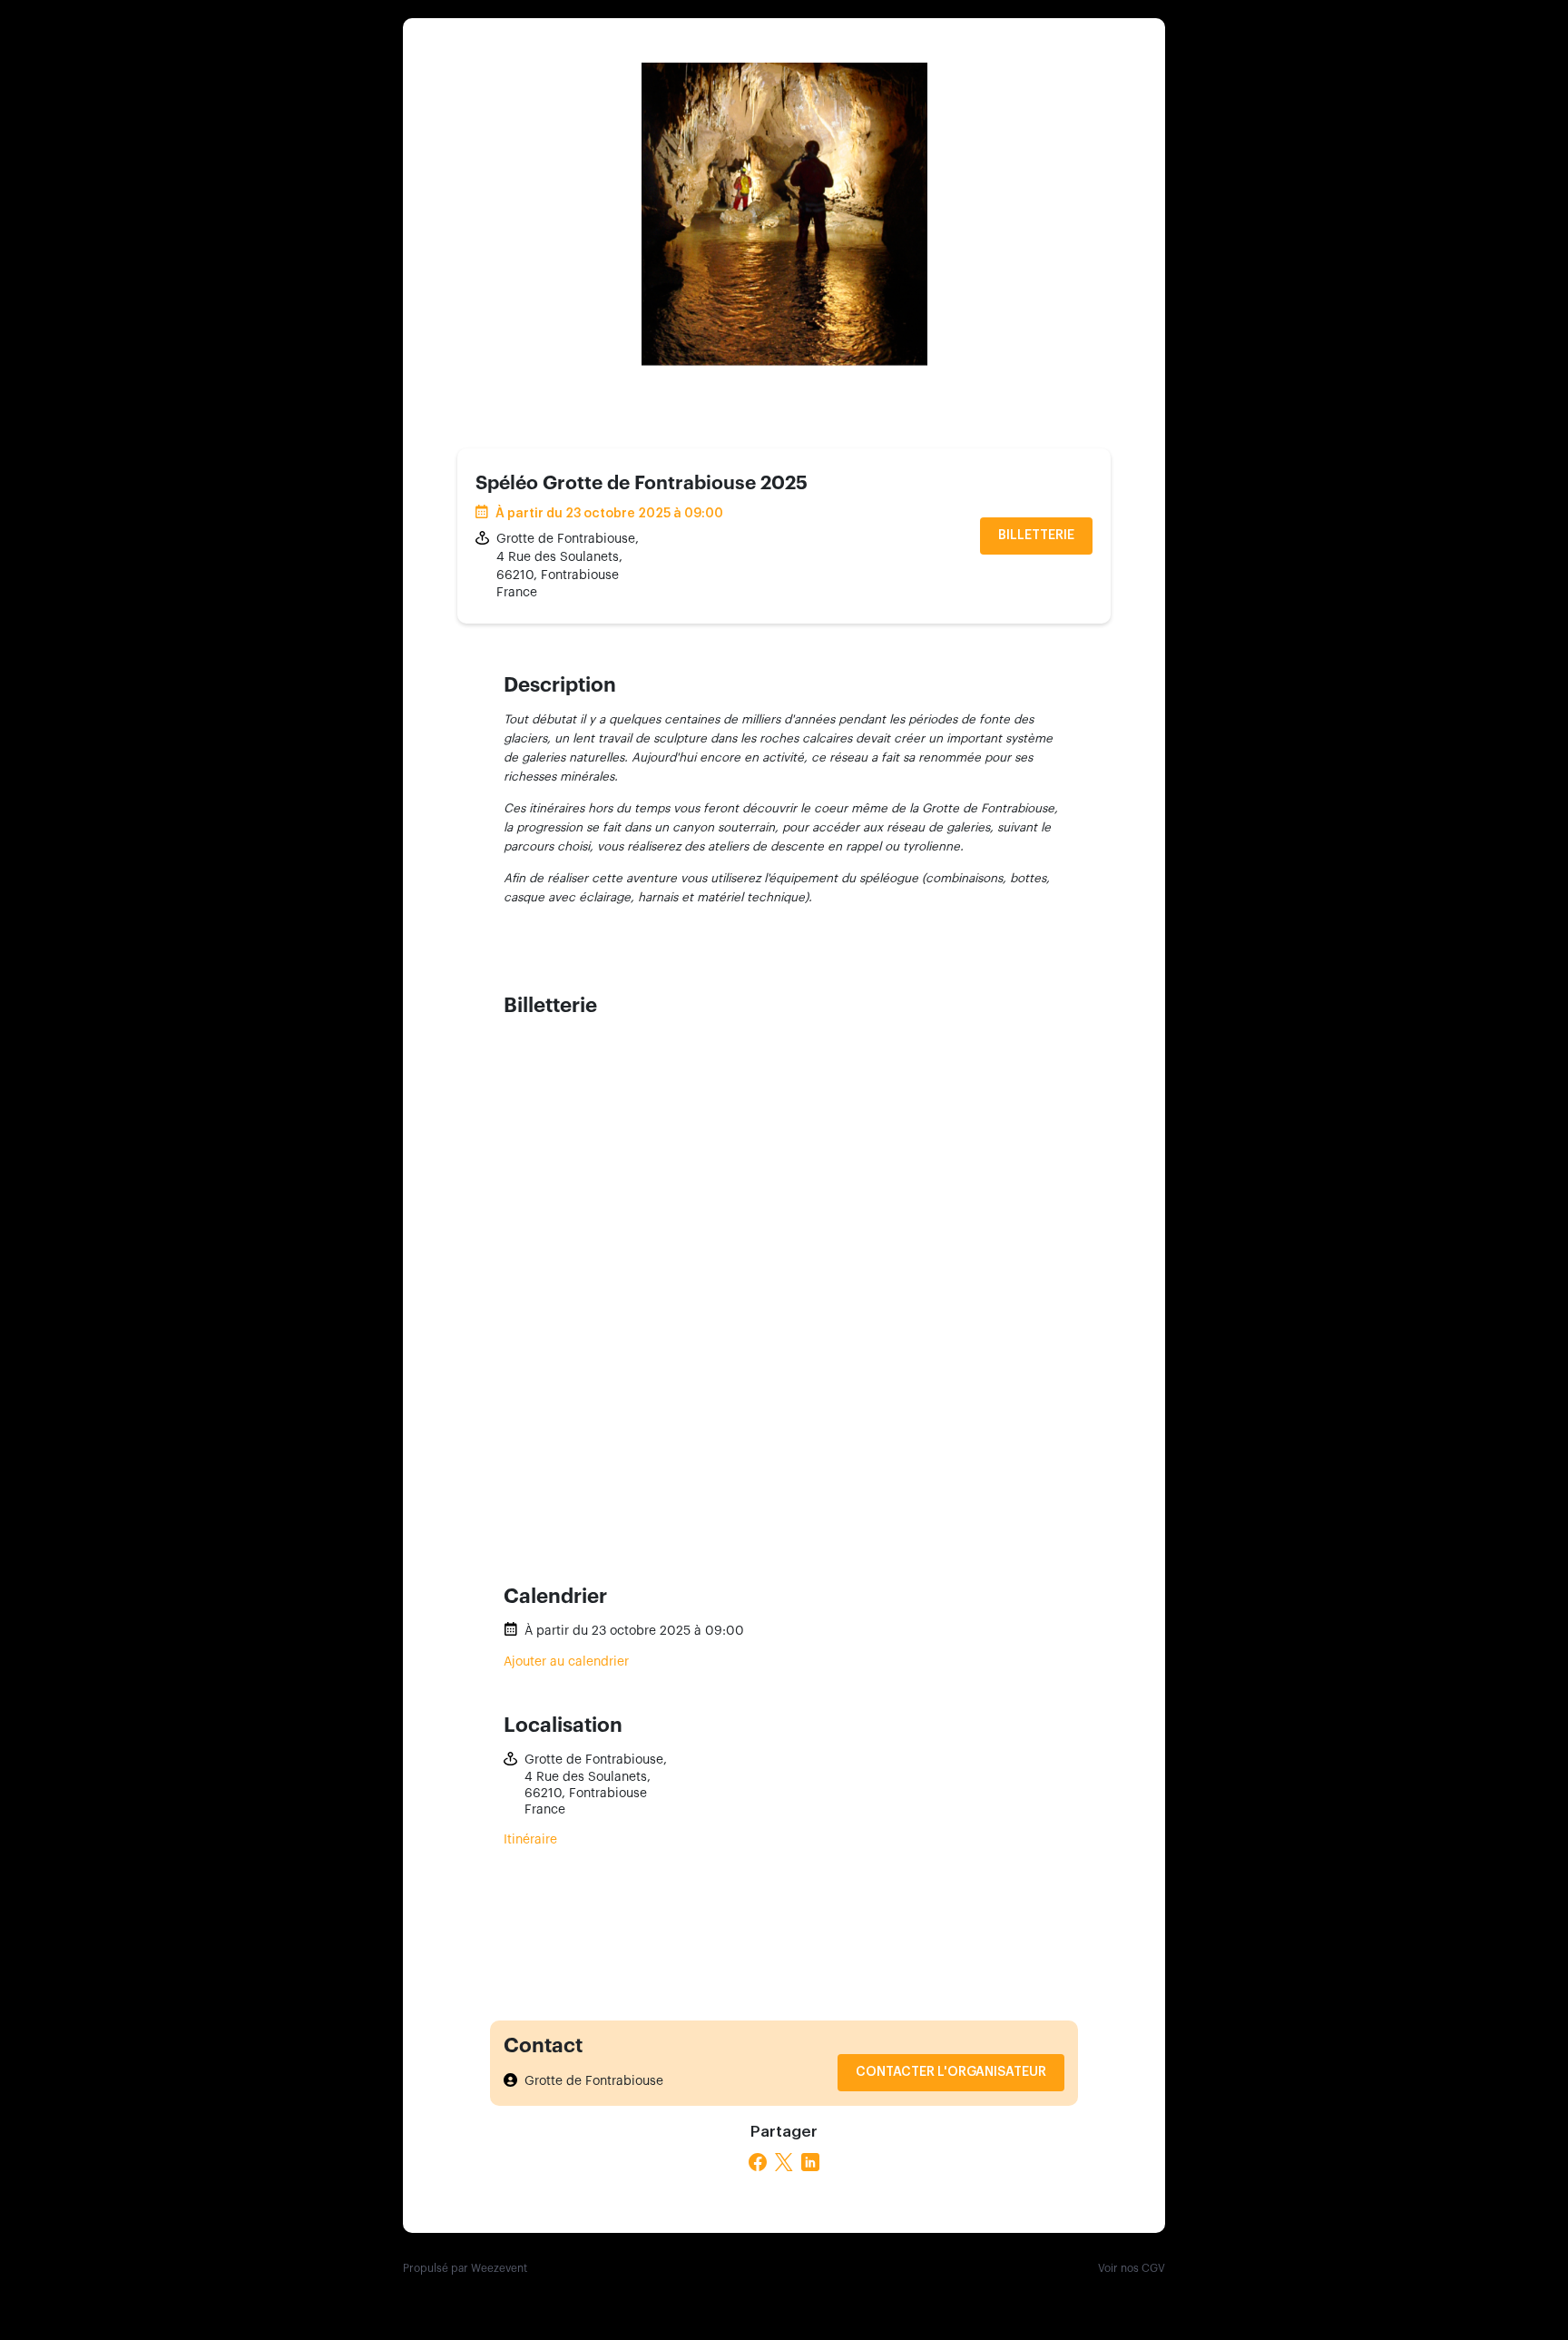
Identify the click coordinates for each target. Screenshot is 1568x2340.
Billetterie (1036, 536)
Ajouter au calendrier (566, 1662)
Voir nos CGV (1132, 2268)
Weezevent (499, 2268)
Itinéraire (530, 1840)
